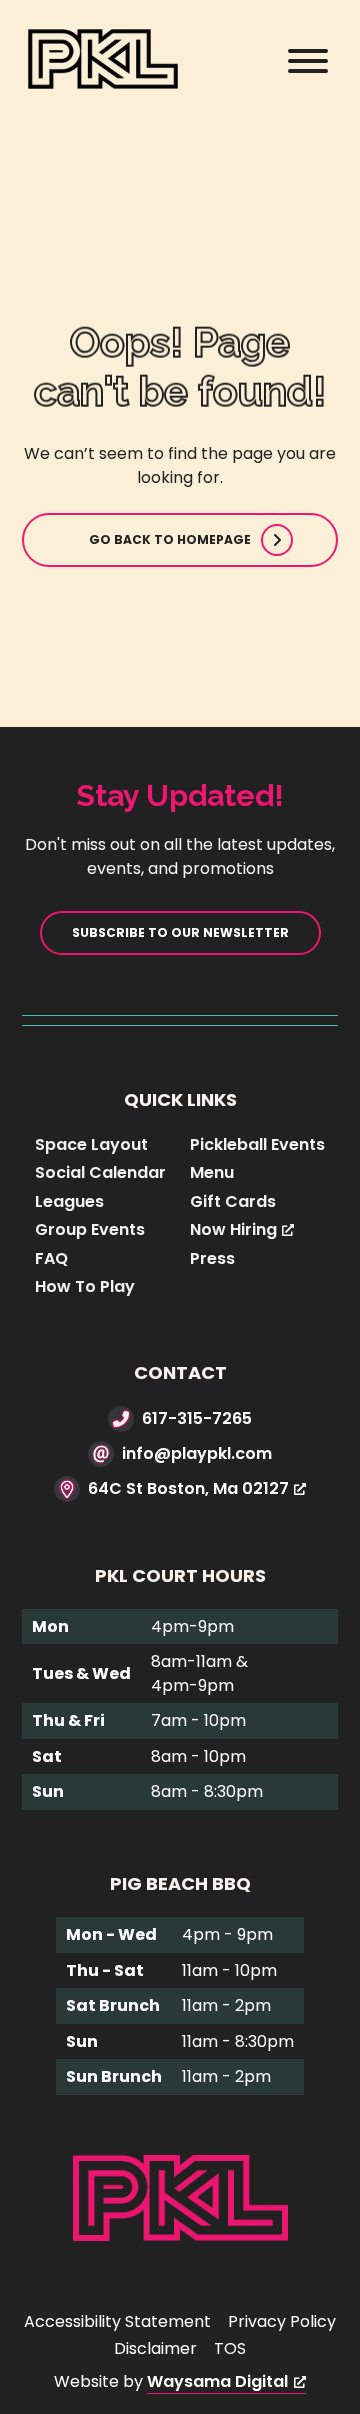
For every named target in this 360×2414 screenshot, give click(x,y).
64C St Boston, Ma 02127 (188, 1488)
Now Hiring (233, 1229)
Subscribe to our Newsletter (180, 932)
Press (212, 1258)
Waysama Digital (217, 2381)
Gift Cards (233, 1201)
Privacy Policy (282, 2321)
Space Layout (91, 1144)
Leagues (69, 1201)
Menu (212, 1172)
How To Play (85, 1286)
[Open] (308, 61)
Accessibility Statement (117, 2321)
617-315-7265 (197, 1418)
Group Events (90, 1229)
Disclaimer (155, 2348)
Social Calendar (100, 1172)
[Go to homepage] (180, 2196)
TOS (230, 2348)
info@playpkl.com (197, 1453)
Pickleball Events (257, 1144)
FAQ (51, 1258)
